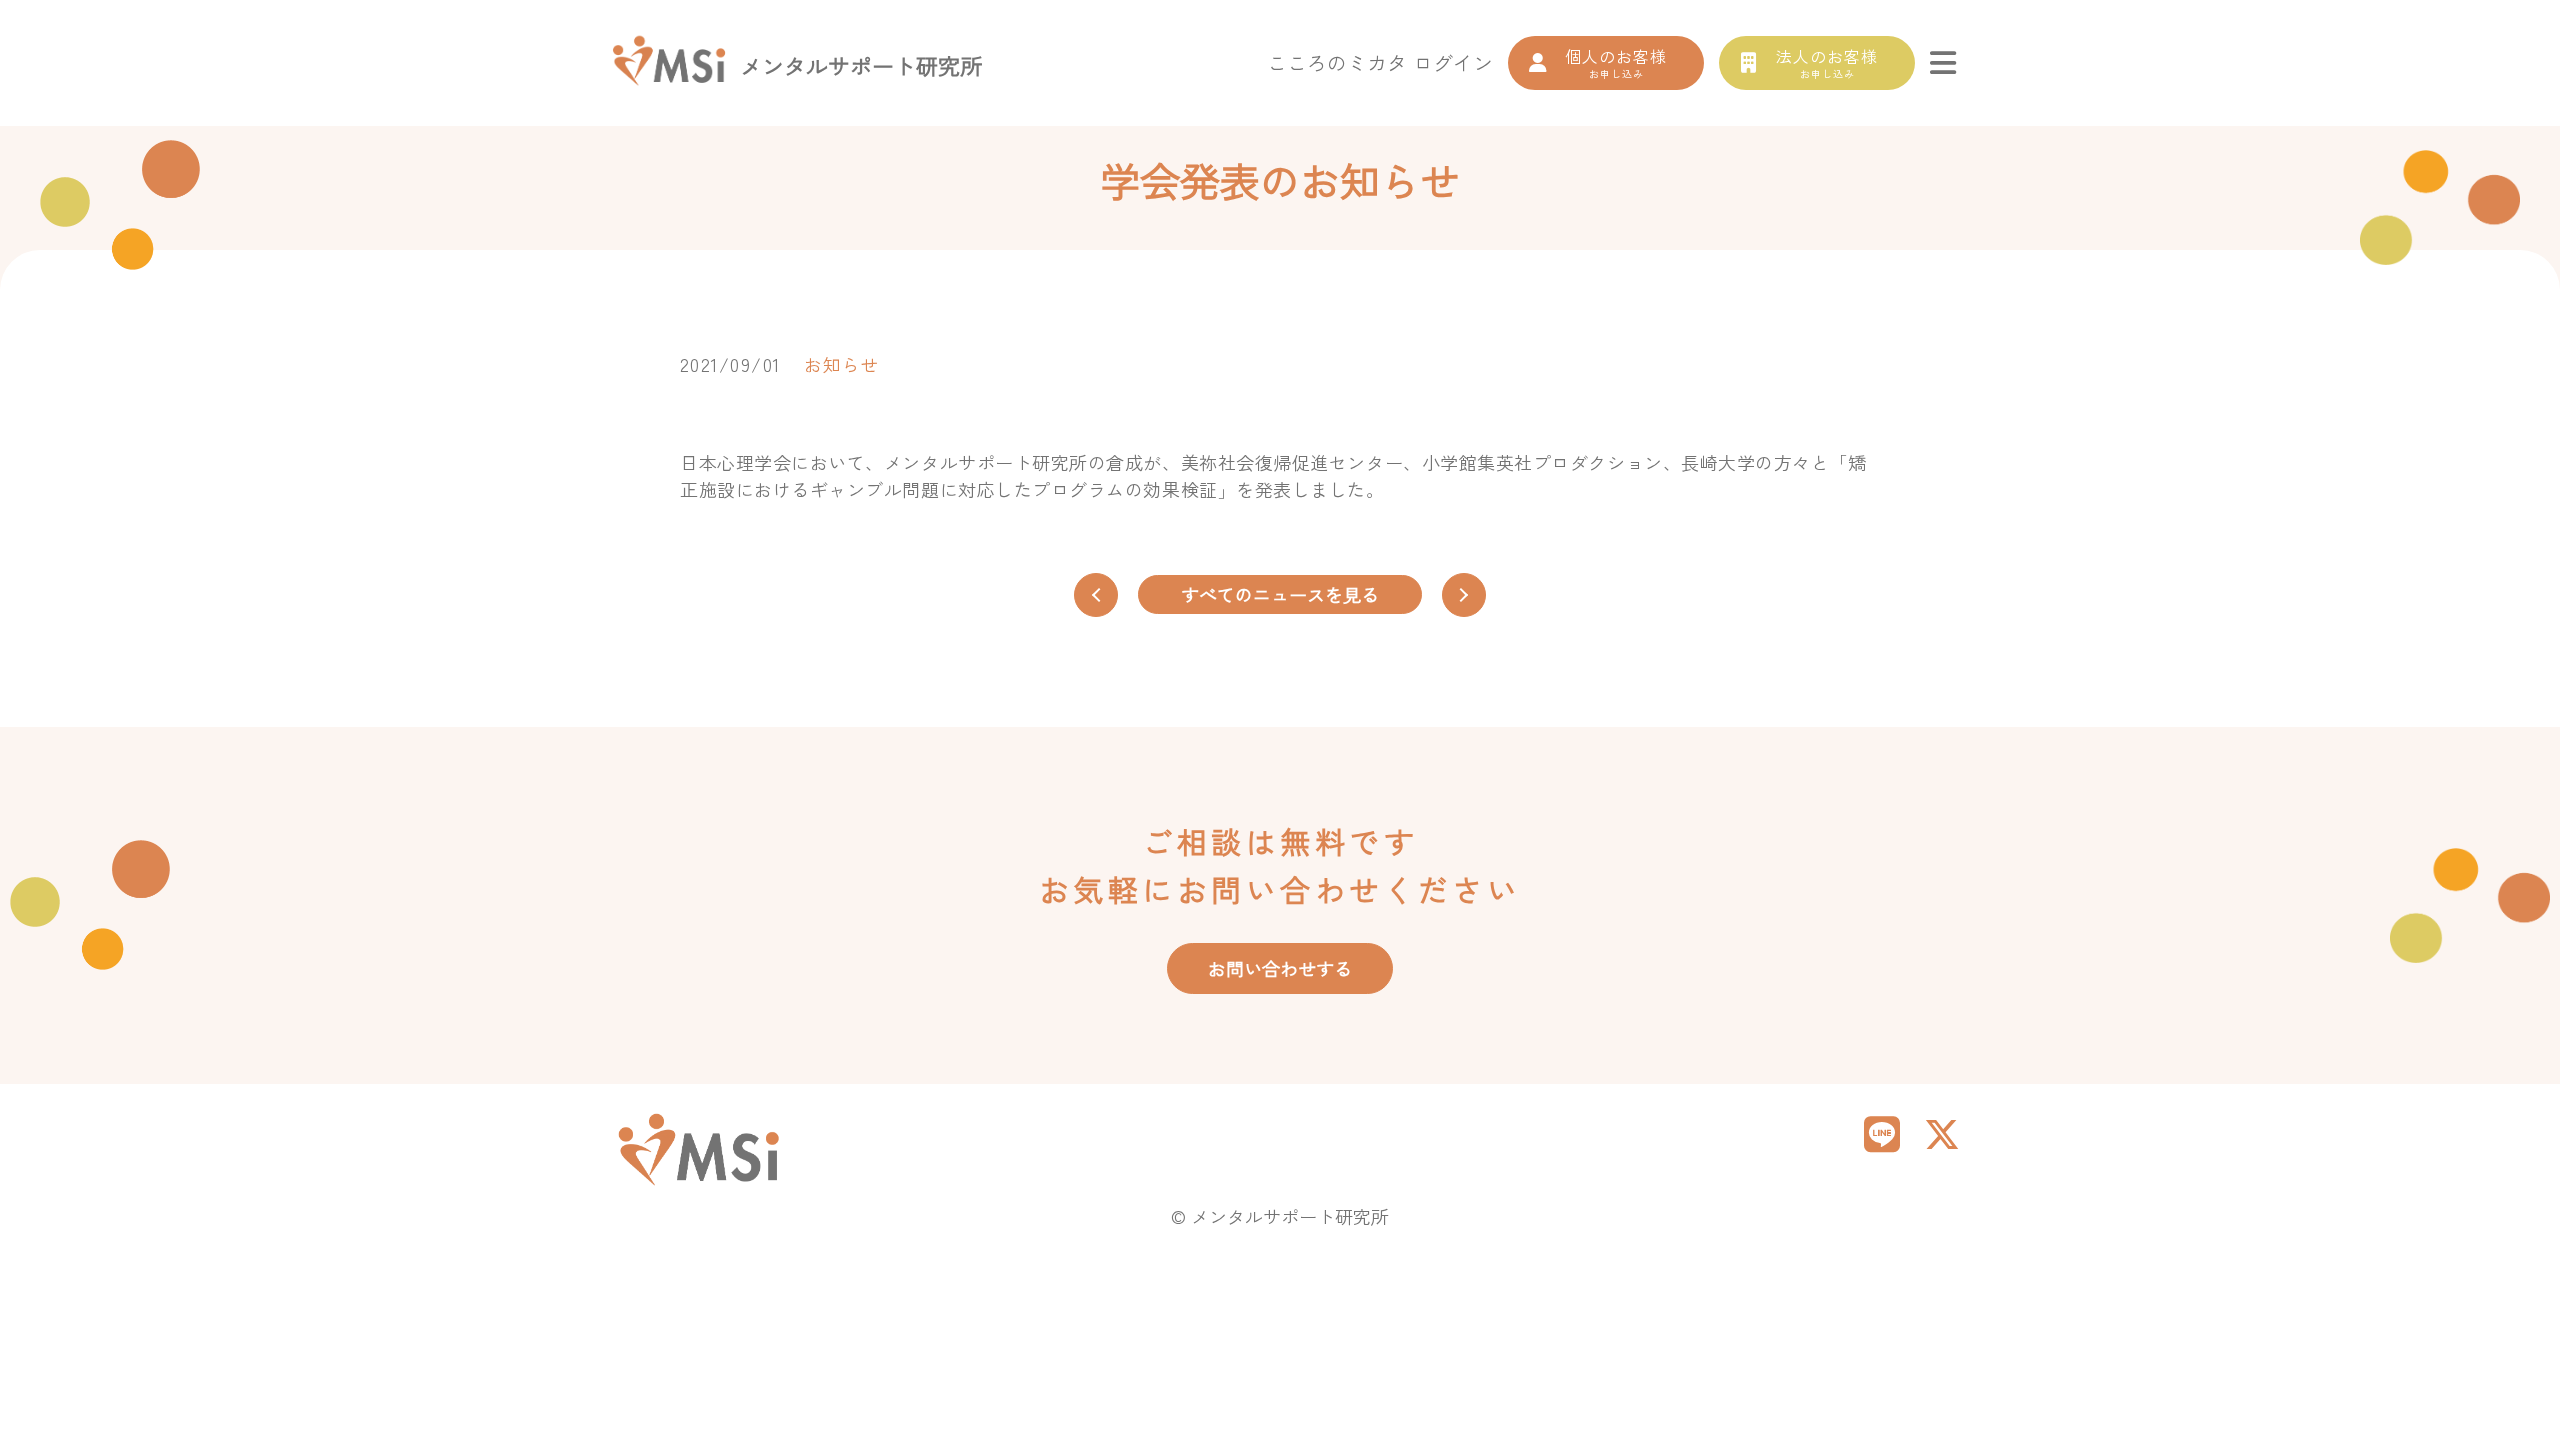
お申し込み (1616, 62)
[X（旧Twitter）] (1942, 1132)
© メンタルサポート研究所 (1280, 1216)
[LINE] (1882, 1132)
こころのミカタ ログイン (1380, 62)
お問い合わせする (1280, 968)
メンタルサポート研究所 (861, 65)
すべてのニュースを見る (1280, 594)
